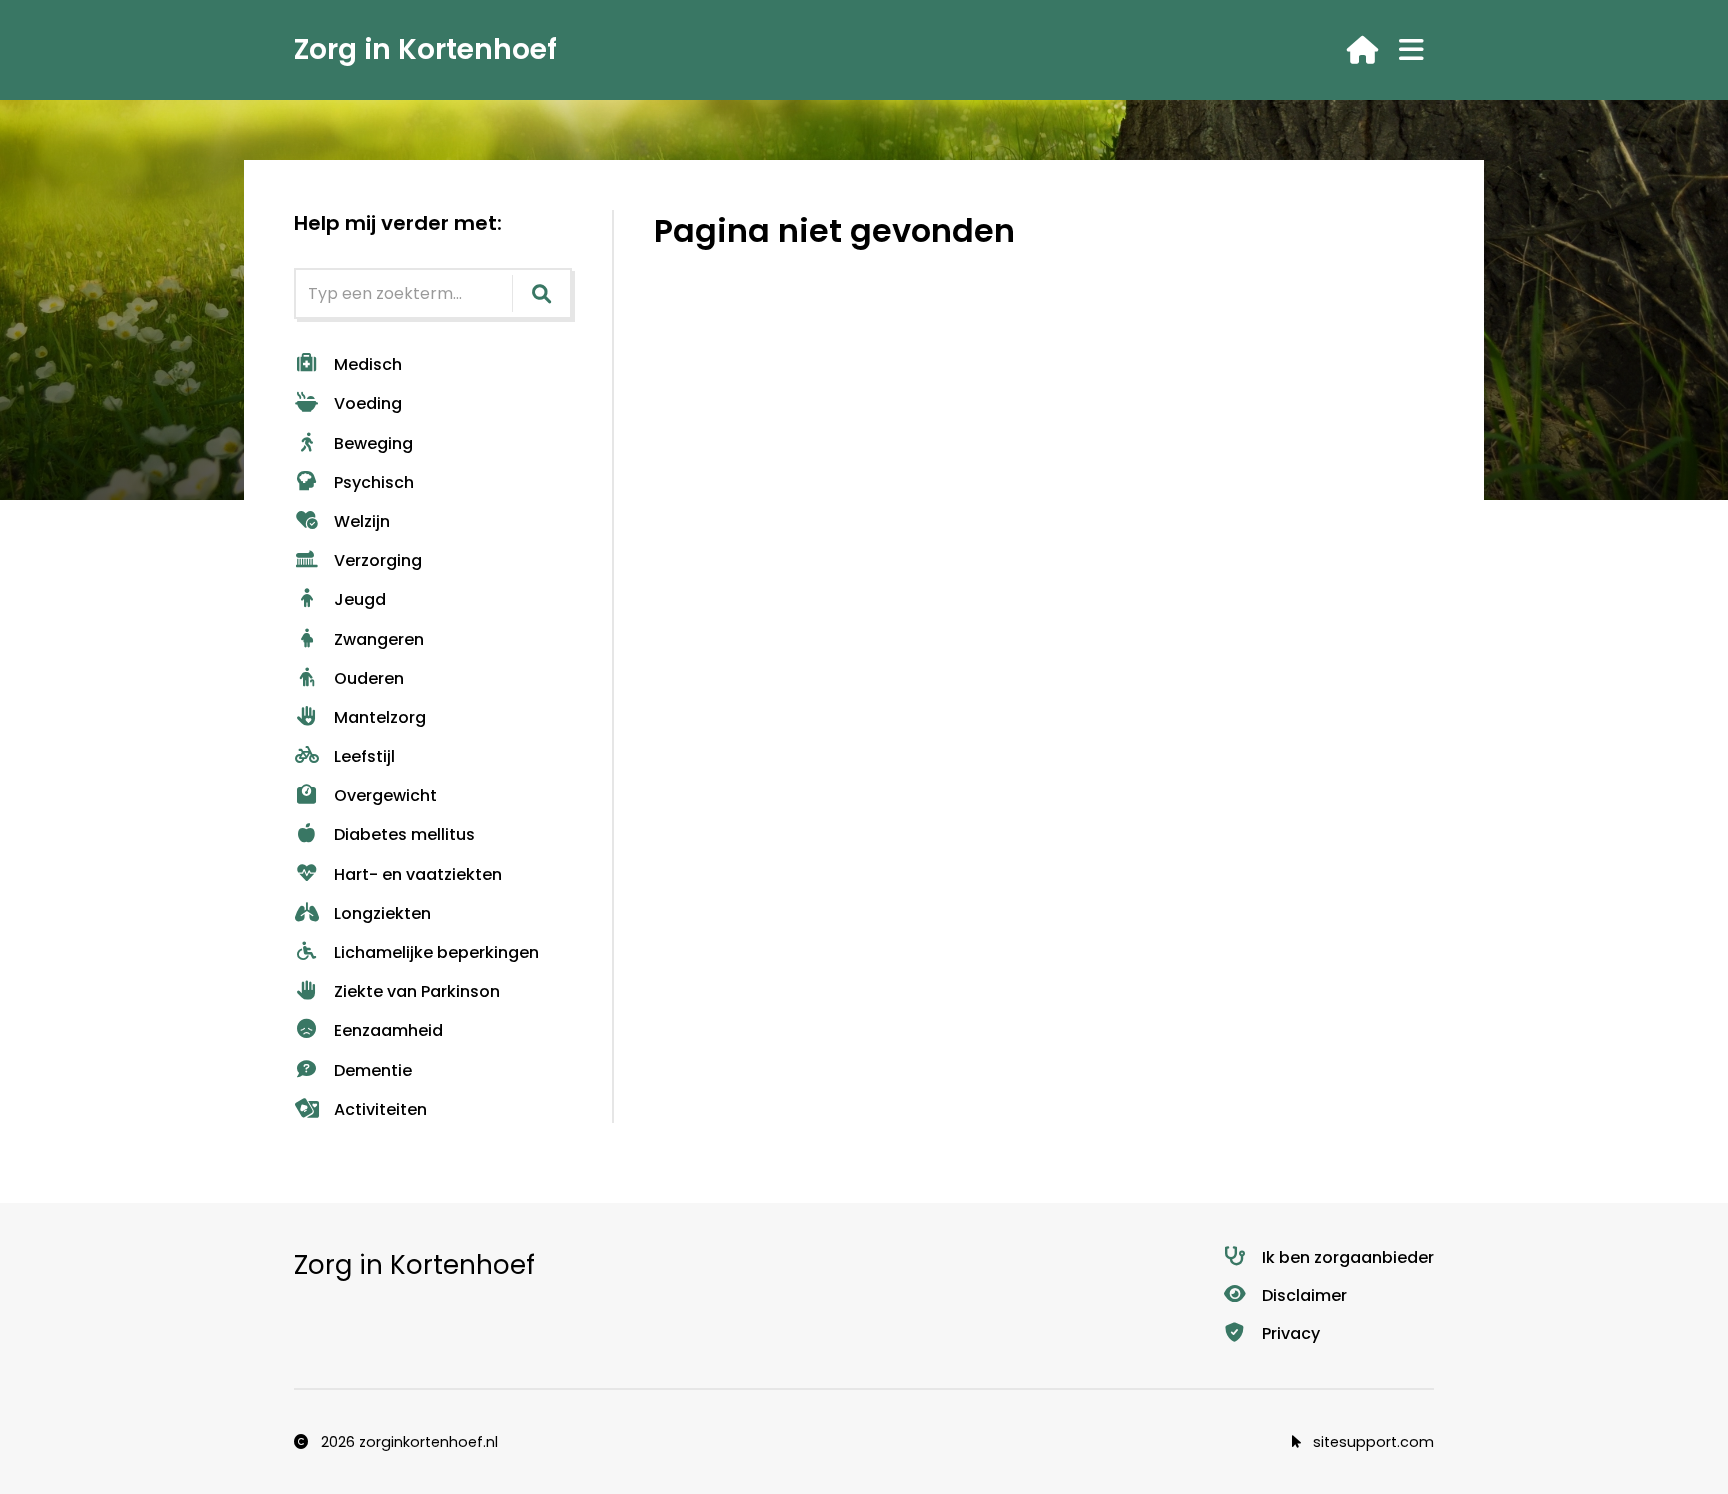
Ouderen (369, 678)
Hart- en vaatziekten (418, 874)
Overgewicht (385, 795)
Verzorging (378, 560)
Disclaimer (1304, 1295)
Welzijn (362, 521)
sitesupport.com (1371, 1442)
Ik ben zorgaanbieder (1348, 1257)
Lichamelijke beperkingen (436, 952)
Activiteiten (380, 1109)
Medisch (368, 364)
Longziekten (382, 913)
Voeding (368, 403)
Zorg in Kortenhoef (425, 49)
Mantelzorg (380, 717)
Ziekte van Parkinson (417, 991)
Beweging (373, 443)
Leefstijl (364, 756)
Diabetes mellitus (404, 834)
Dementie (373, 1070)
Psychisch (374, 482)
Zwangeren (379, 639)
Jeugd (360, 599)
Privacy (1291, 1333)
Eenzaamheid (388, 1030)
